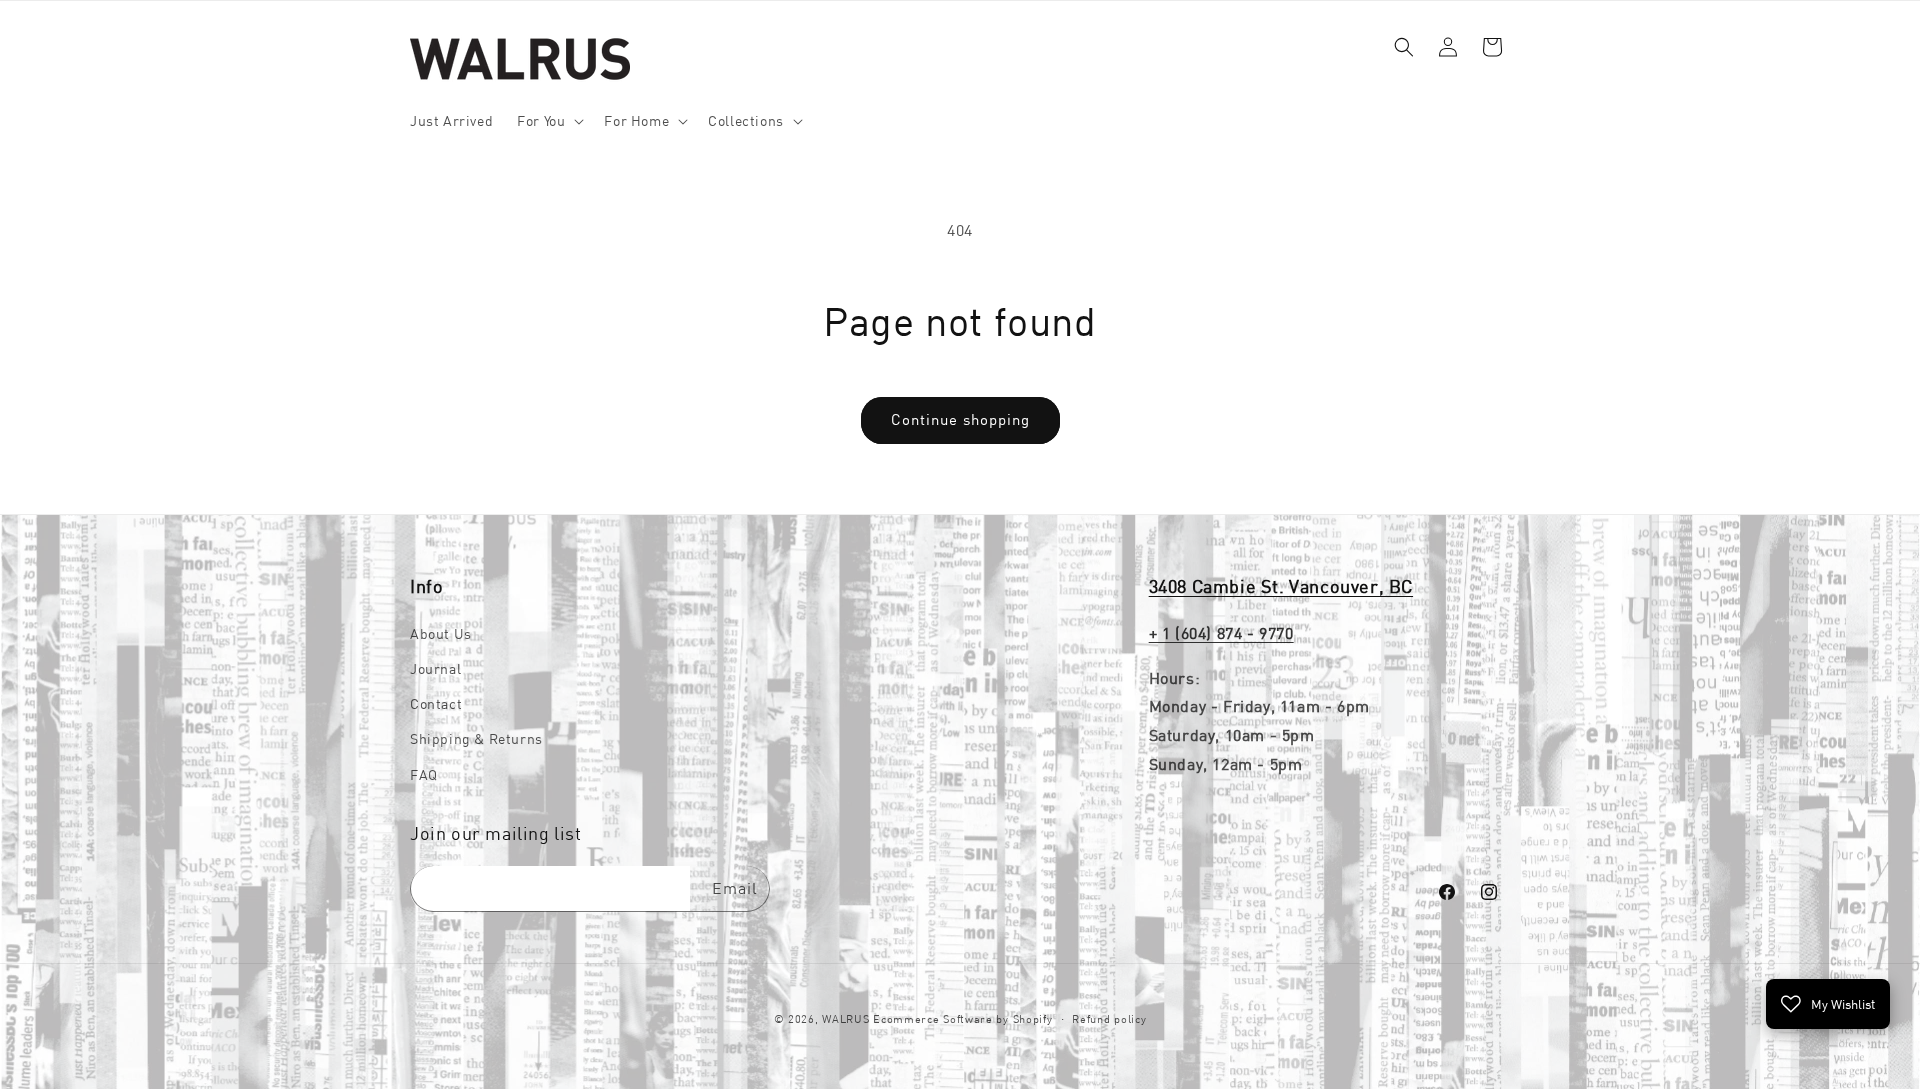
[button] (548, 121)
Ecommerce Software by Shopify (962, 1019)
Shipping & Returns (476, 739)
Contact (436, 704)
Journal (435, 668)
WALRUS (845, 1019)
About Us (441, 633)
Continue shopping (960, 419)
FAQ (424, 774)
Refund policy (1109, 1018)
